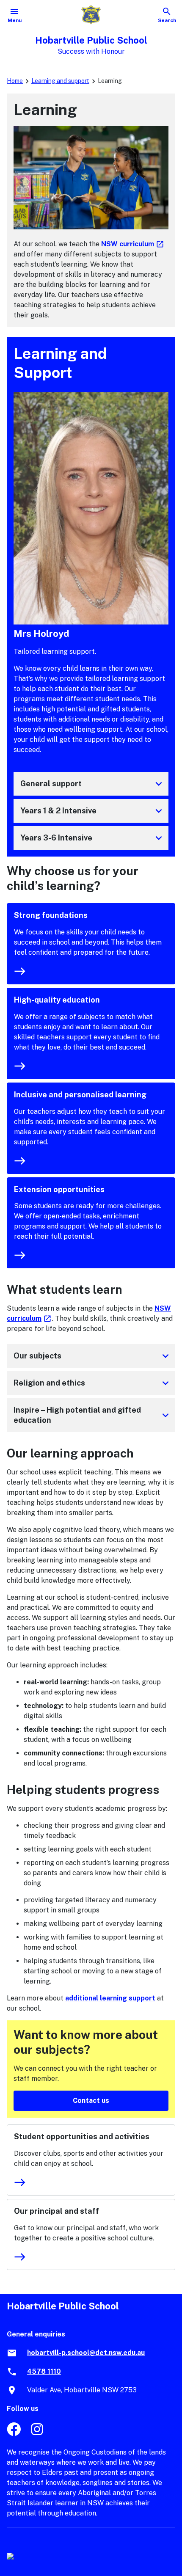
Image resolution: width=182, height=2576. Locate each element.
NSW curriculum (133, 244)
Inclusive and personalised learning (80, 1095)
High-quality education (57, 1000)
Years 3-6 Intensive (93, 838)
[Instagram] (38, 2434)
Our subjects (93, 1356)
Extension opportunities (59, 1189)
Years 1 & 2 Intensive (93, 811)
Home (15, 81)
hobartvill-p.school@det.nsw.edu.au (86, 2353)
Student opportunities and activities (82, 2137)
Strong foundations (51, 915)
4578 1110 (44, 2371)
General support (93, 784)
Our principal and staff (57, 2211)
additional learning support (110, 1998)
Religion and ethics (93, 1383)
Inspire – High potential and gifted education (93, 1415)
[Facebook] (14, 2434)
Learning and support (60, 81)
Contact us (91, 2101)
